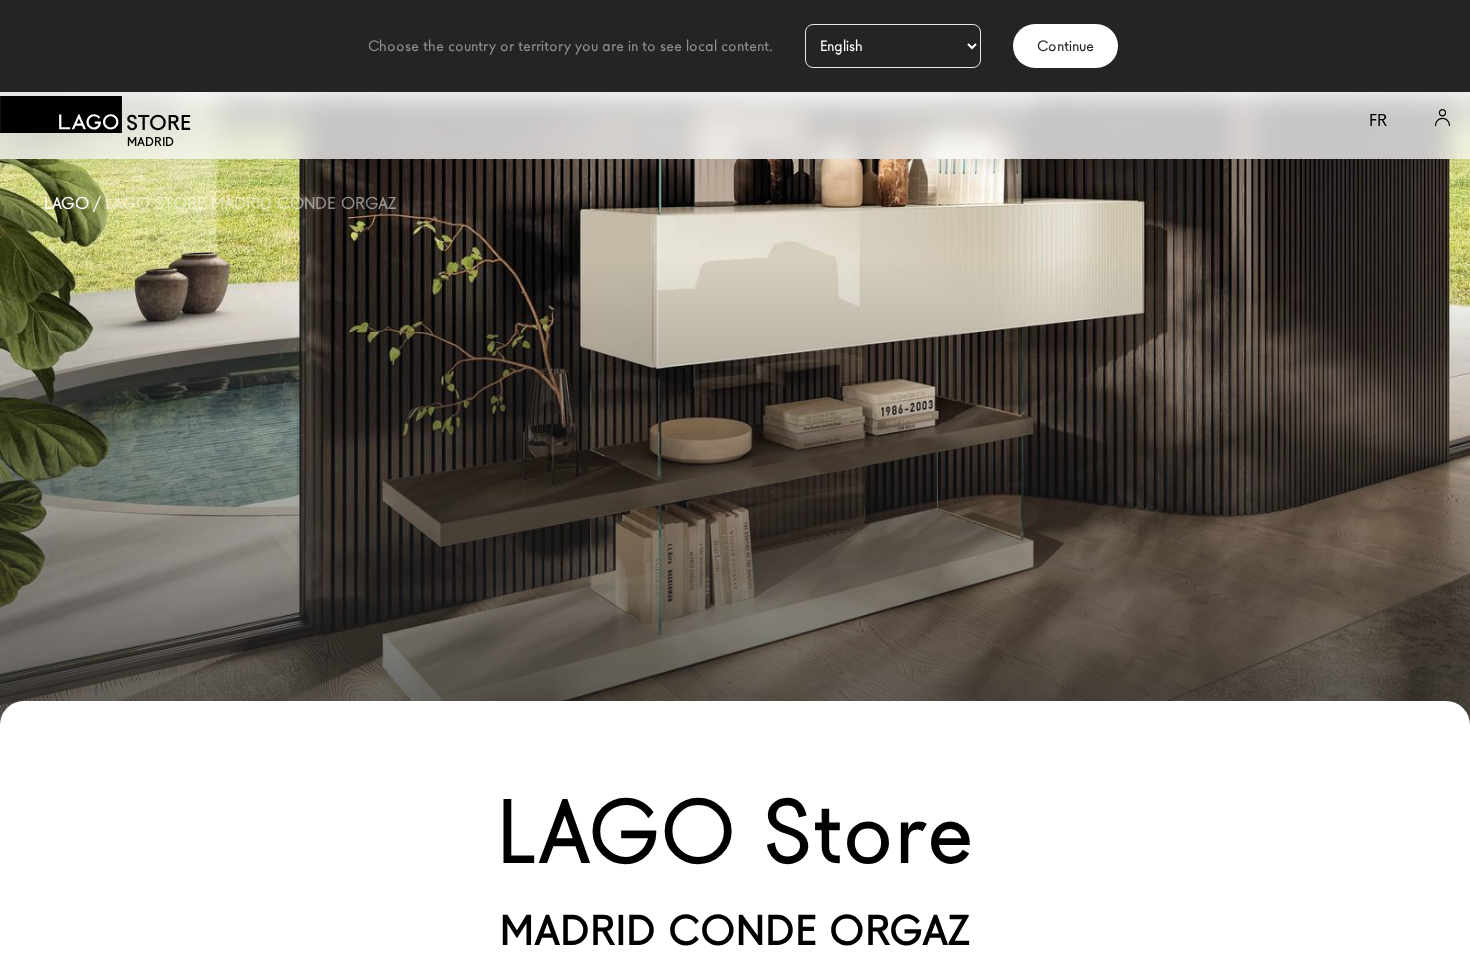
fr (1378, 120)
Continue (1065, 46)
